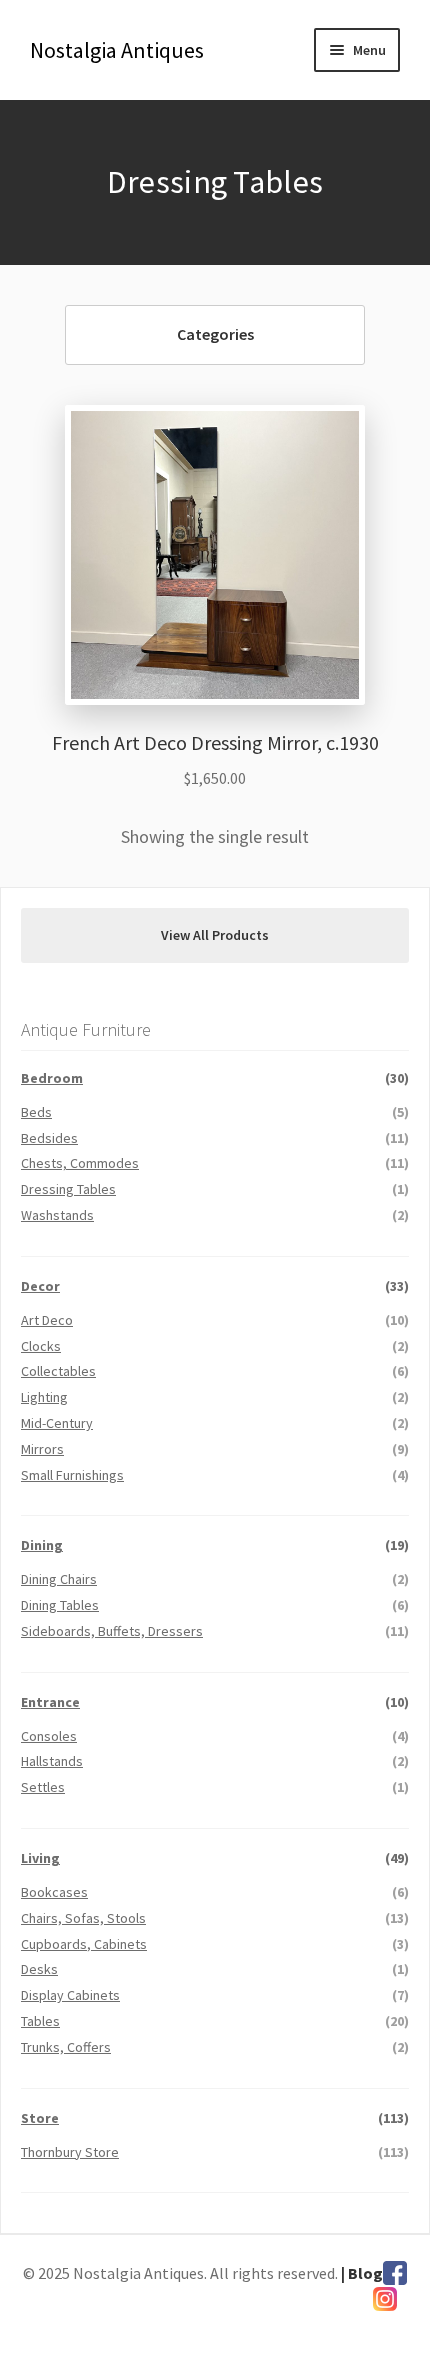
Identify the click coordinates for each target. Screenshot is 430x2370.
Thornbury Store (70, 2152)
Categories (215, 334)
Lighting (44, 1397)
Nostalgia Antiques (117, 50)
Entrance (50, 1702)
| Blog (362, 2273)
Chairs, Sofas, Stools (83, 1918)
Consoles (49, 1736)
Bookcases (54, 1892)
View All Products (215, 935)
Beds (36, 1112)
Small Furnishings (72, 1475)
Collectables (58, 1371)
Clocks (41, 1346)
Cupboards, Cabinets (84, 1944)
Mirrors (42, 1449)
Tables (40, 2021)
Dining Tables (60, 1605)
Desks (39, 1969)
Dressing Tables (68, 1189)
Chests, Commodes (80, 1163)
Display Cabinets (70, 1995)
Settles (43, 1787)
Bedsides (49, 1138)
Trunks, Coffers (66, 2047)
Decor (40, 1286)
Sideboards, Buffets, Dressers (112, 1631)
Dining (42, 1545)
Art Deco (47, 1320)
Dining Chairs (59, 1579)
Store (40, 2118)
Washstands (57, 1215)
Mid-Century (57, 1423)
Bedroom (52, 1078)
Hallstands (52, 1761)
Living (40, 1858)
